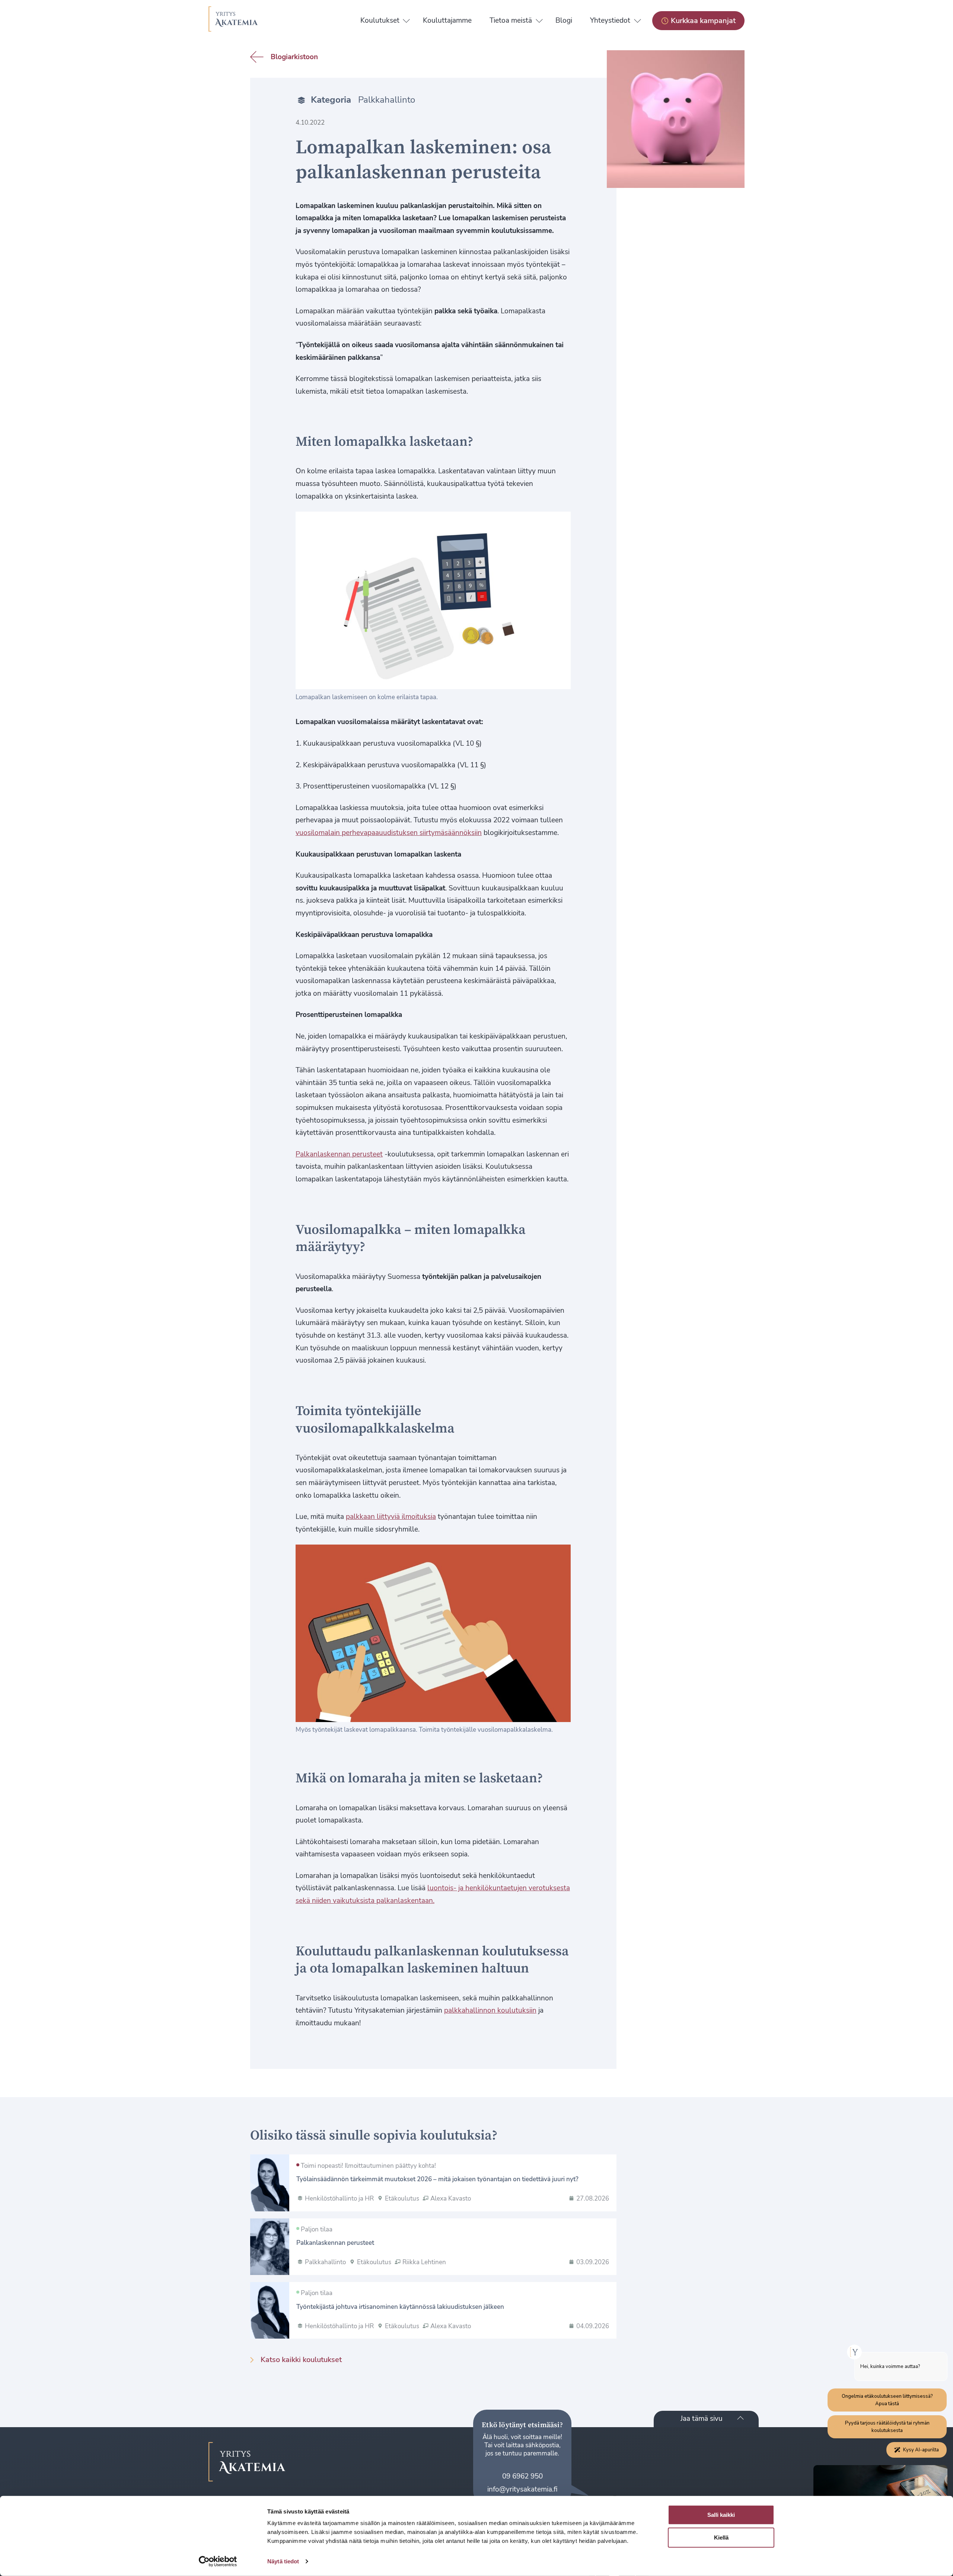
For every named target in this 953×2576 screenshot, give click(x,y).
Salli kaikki (721, 2515)
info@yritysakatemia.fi (522, 2489)
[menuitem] (380, 21)
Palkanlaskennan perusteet (339, 1154)
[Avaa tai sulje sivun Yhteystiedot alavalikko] (638, 19)
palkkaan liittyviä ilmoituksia (391, 1517)
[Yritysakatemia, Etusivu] (233, 21)
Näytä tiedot (283, 2561)
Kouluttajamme (447, 20)
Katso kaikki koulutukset (301, 2359)
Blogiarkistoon (294, 57)
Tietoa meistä (511, 20)
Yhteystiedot (610, 20)
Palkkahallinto (387, 100)
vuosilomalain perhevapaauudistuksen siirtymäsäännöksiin (389, 833)
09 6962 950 (522, 2476)
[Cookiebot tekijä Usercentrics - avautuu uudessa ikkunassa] (218, 2561)
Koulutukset (380, 20)
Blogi (564, 20)
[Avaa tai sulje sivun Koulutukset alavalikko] (406, 19)
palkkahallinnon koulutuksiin (490, 2010)
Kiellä (721, 2537)
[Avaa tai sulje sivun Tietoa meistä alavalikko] (539, 19)
